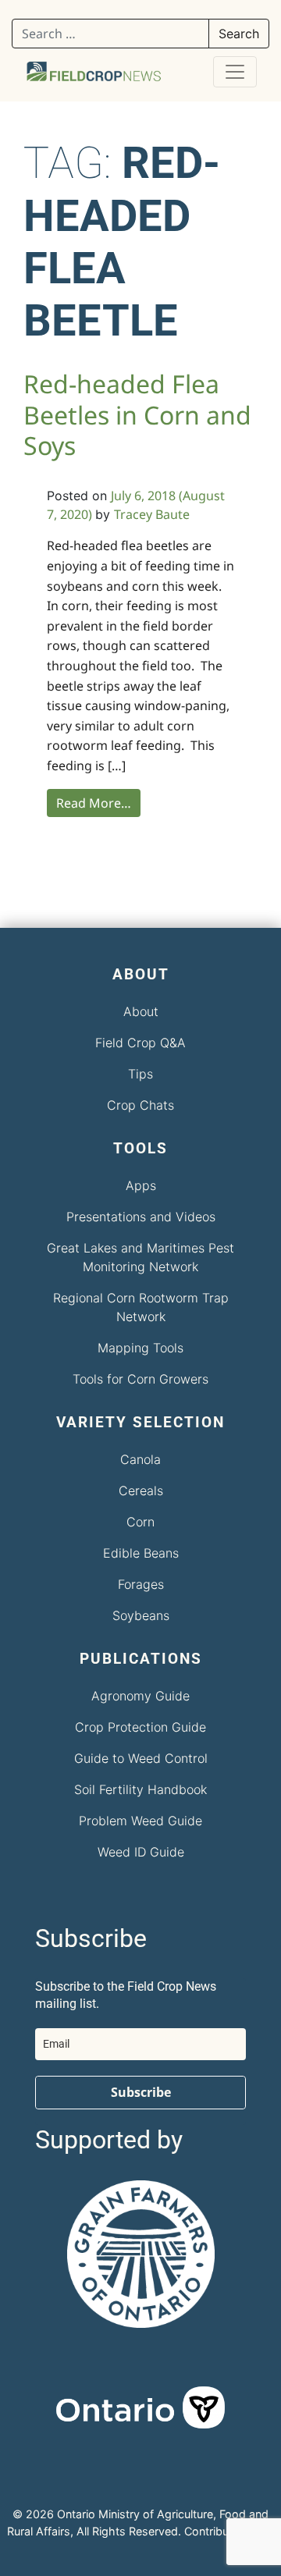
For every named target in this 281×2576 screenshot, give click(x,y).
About (141, 1011)
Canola (140, 1459)
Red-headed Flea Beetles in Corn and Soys (137, 414)
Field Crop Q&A (140, 1043)
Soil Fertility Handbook (140, 1789)
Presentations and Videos (141, 1217)
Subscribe (141, 2092)
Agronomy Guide (140, 1696)
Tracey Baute (152, 514)
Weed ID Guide (141, 1852)
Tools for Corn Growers (140, 1379)
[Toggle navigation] (235, 72)
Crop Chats (140, 1105)
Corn (140, 1522)
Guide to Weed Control (141, 1758)
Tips (140, 1074)
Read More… (94, 803)
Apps (141, 1185)
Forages (141, 1584)
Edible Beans (141, 1553)
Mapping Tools (140, 1348)
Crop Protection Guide (140, 1727)
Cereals (141, 1491)
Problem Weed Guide (140, 1821)
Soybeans (141, 1615)
